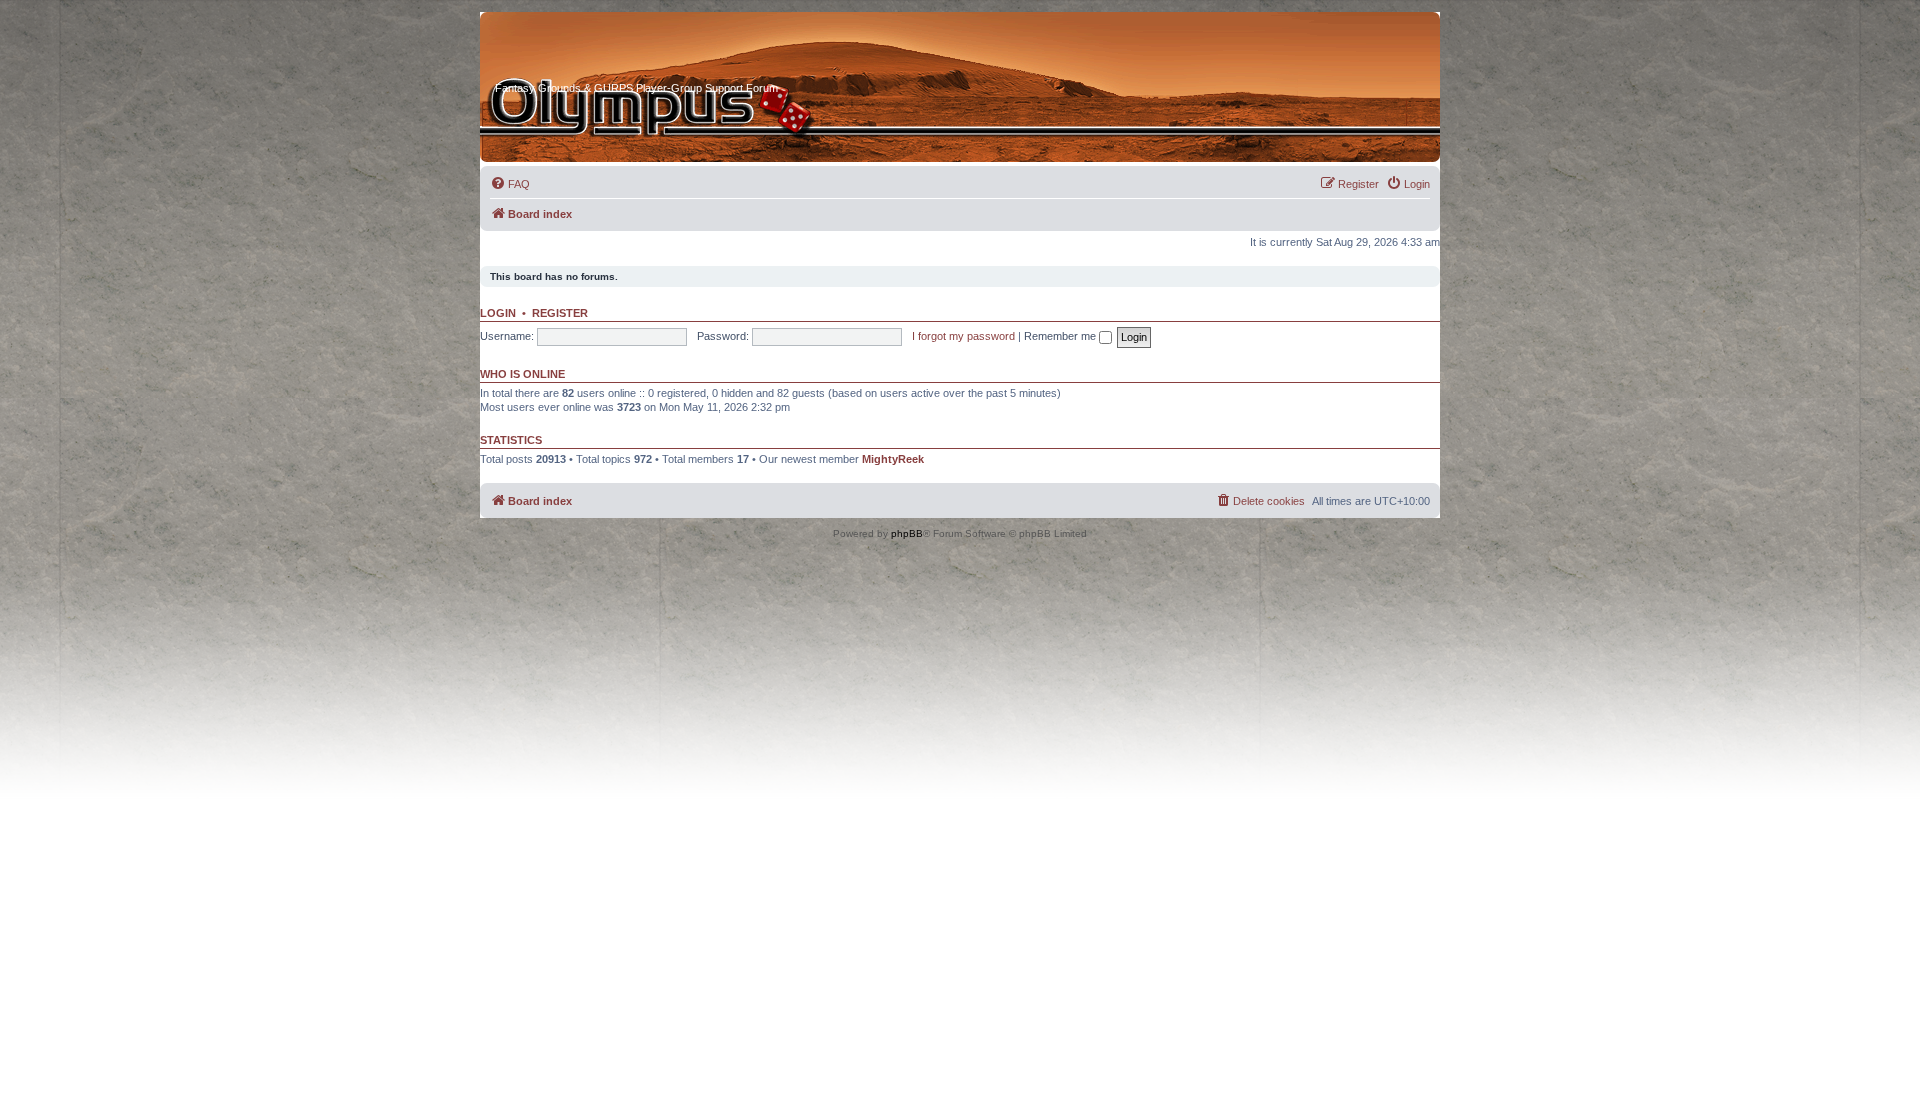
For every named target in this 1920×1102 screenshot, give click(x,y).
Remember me (1061, 336)
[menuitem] (510, 184)
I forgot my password (963, 336)
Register (560, 313)
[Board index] (571, 49)
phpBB (907, 533)
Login (498, 313)
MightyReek (893, 459)
